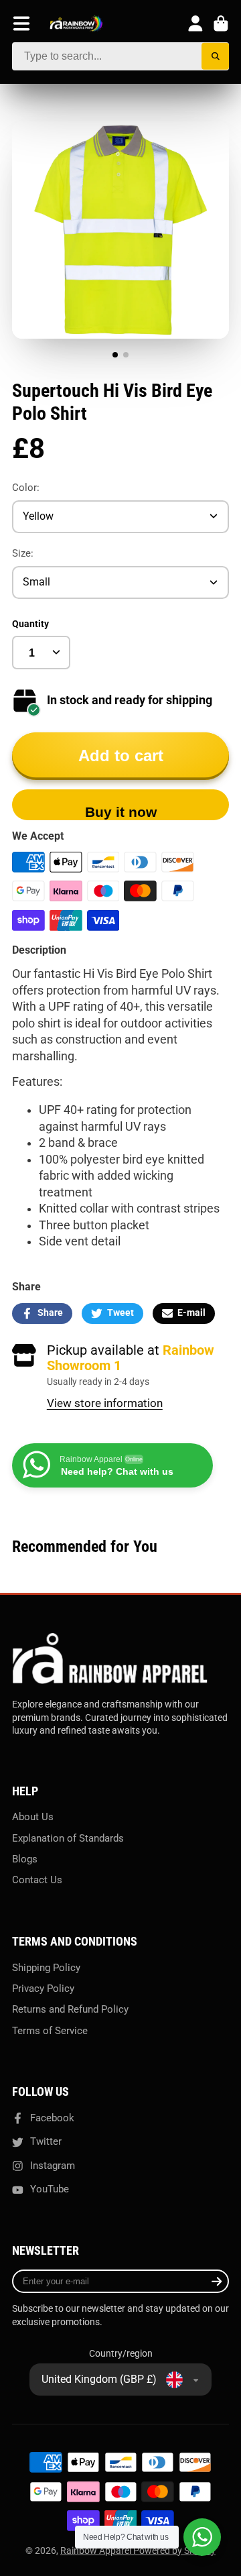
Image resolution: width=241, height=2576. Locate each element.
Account (195, 23)
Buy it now (121, 812)
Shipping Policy (46, 1968)
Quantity (30, 624)
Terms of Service (50, 2031)
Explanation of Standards (68, 1838)
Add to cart (121, 755)
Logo (76, 24)
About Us (33, 1817)
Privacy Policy (43, 1989)
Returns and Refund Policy (70, 2009)
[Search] (215, 57)
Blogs (25, 1859)
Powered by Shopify (174, 2551)
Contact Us (37, 1880)
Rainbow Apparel (97, 2551)
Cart (221, 23)
